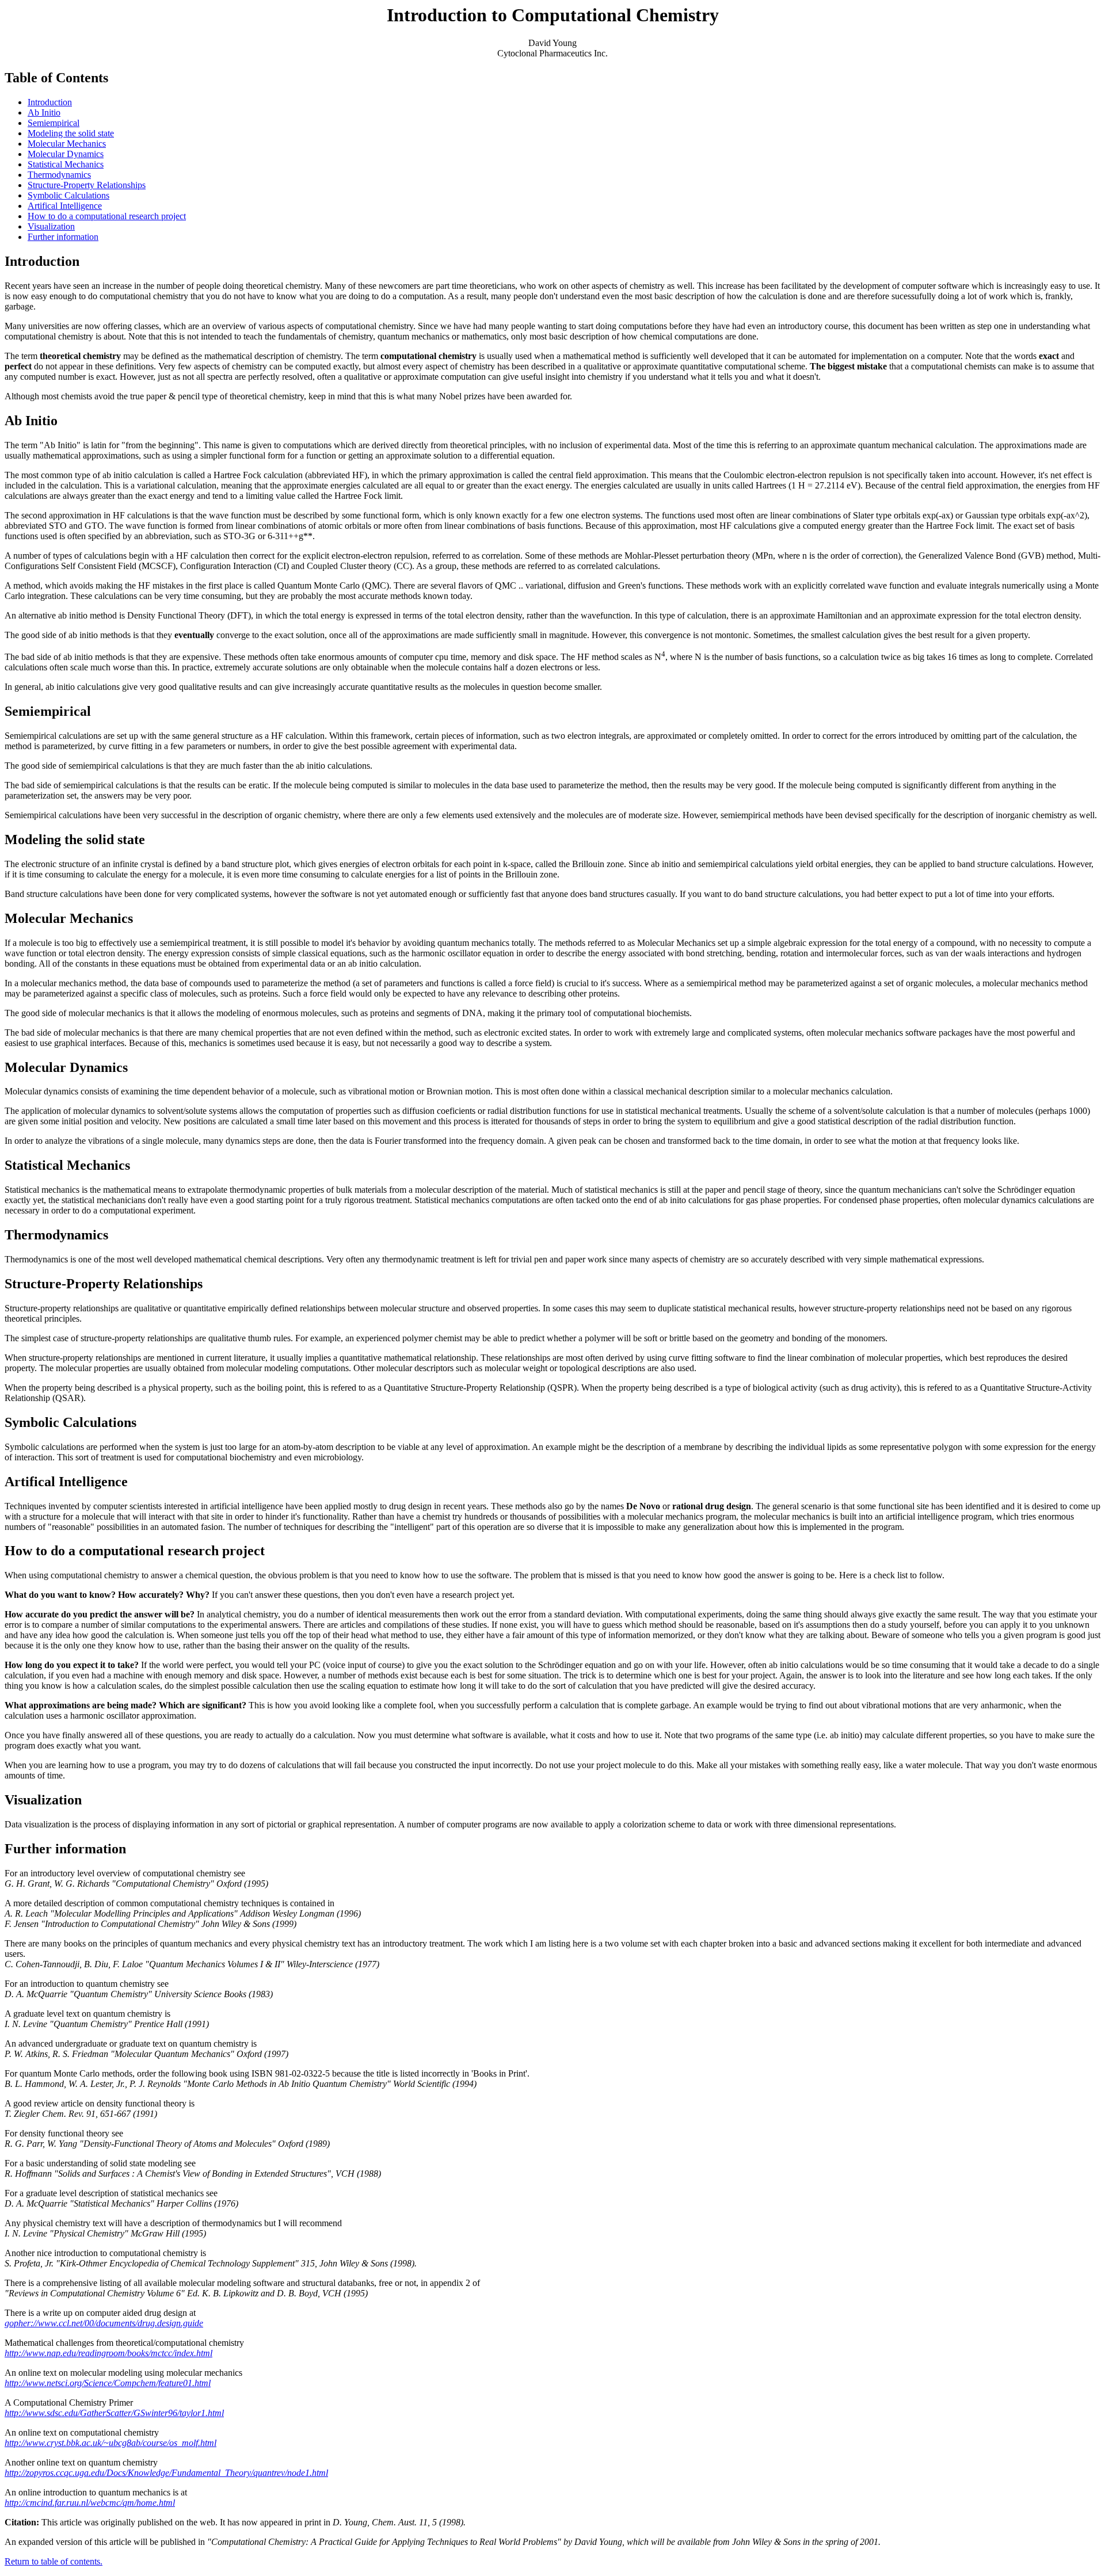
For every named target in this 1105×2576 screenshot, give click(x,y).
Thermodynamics (59, 175)
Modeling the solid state (71, 133)
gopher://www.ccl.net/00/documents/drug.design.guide (104, 2323)
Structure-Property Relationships (87, 185)
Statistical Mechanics (66, 164)
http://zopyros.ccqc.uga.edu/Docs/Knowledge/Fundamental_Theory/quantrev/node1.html (166, 2473)
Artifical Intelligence (65, 206)
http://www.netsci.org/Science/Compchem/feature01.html (108, 2383)
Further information (63, 237)
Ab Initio (44, 112)
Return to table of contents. (54, 2561)
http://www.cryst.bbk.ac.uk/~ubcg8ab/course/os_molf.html (110, 2443)
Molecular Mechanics (67, 144)
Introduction (50, 102)
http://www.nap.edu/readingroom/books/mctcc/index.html (108, 2353)
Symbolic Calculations (68, 195)
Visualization (51, 226)
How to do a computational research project (107, 216)
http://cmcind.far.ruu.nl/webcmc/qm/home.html (90, 2503)
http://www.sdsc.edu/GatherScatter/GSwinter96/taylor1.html (114, 2413)
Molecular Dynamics (66, 154)
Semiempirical (54, 123)
